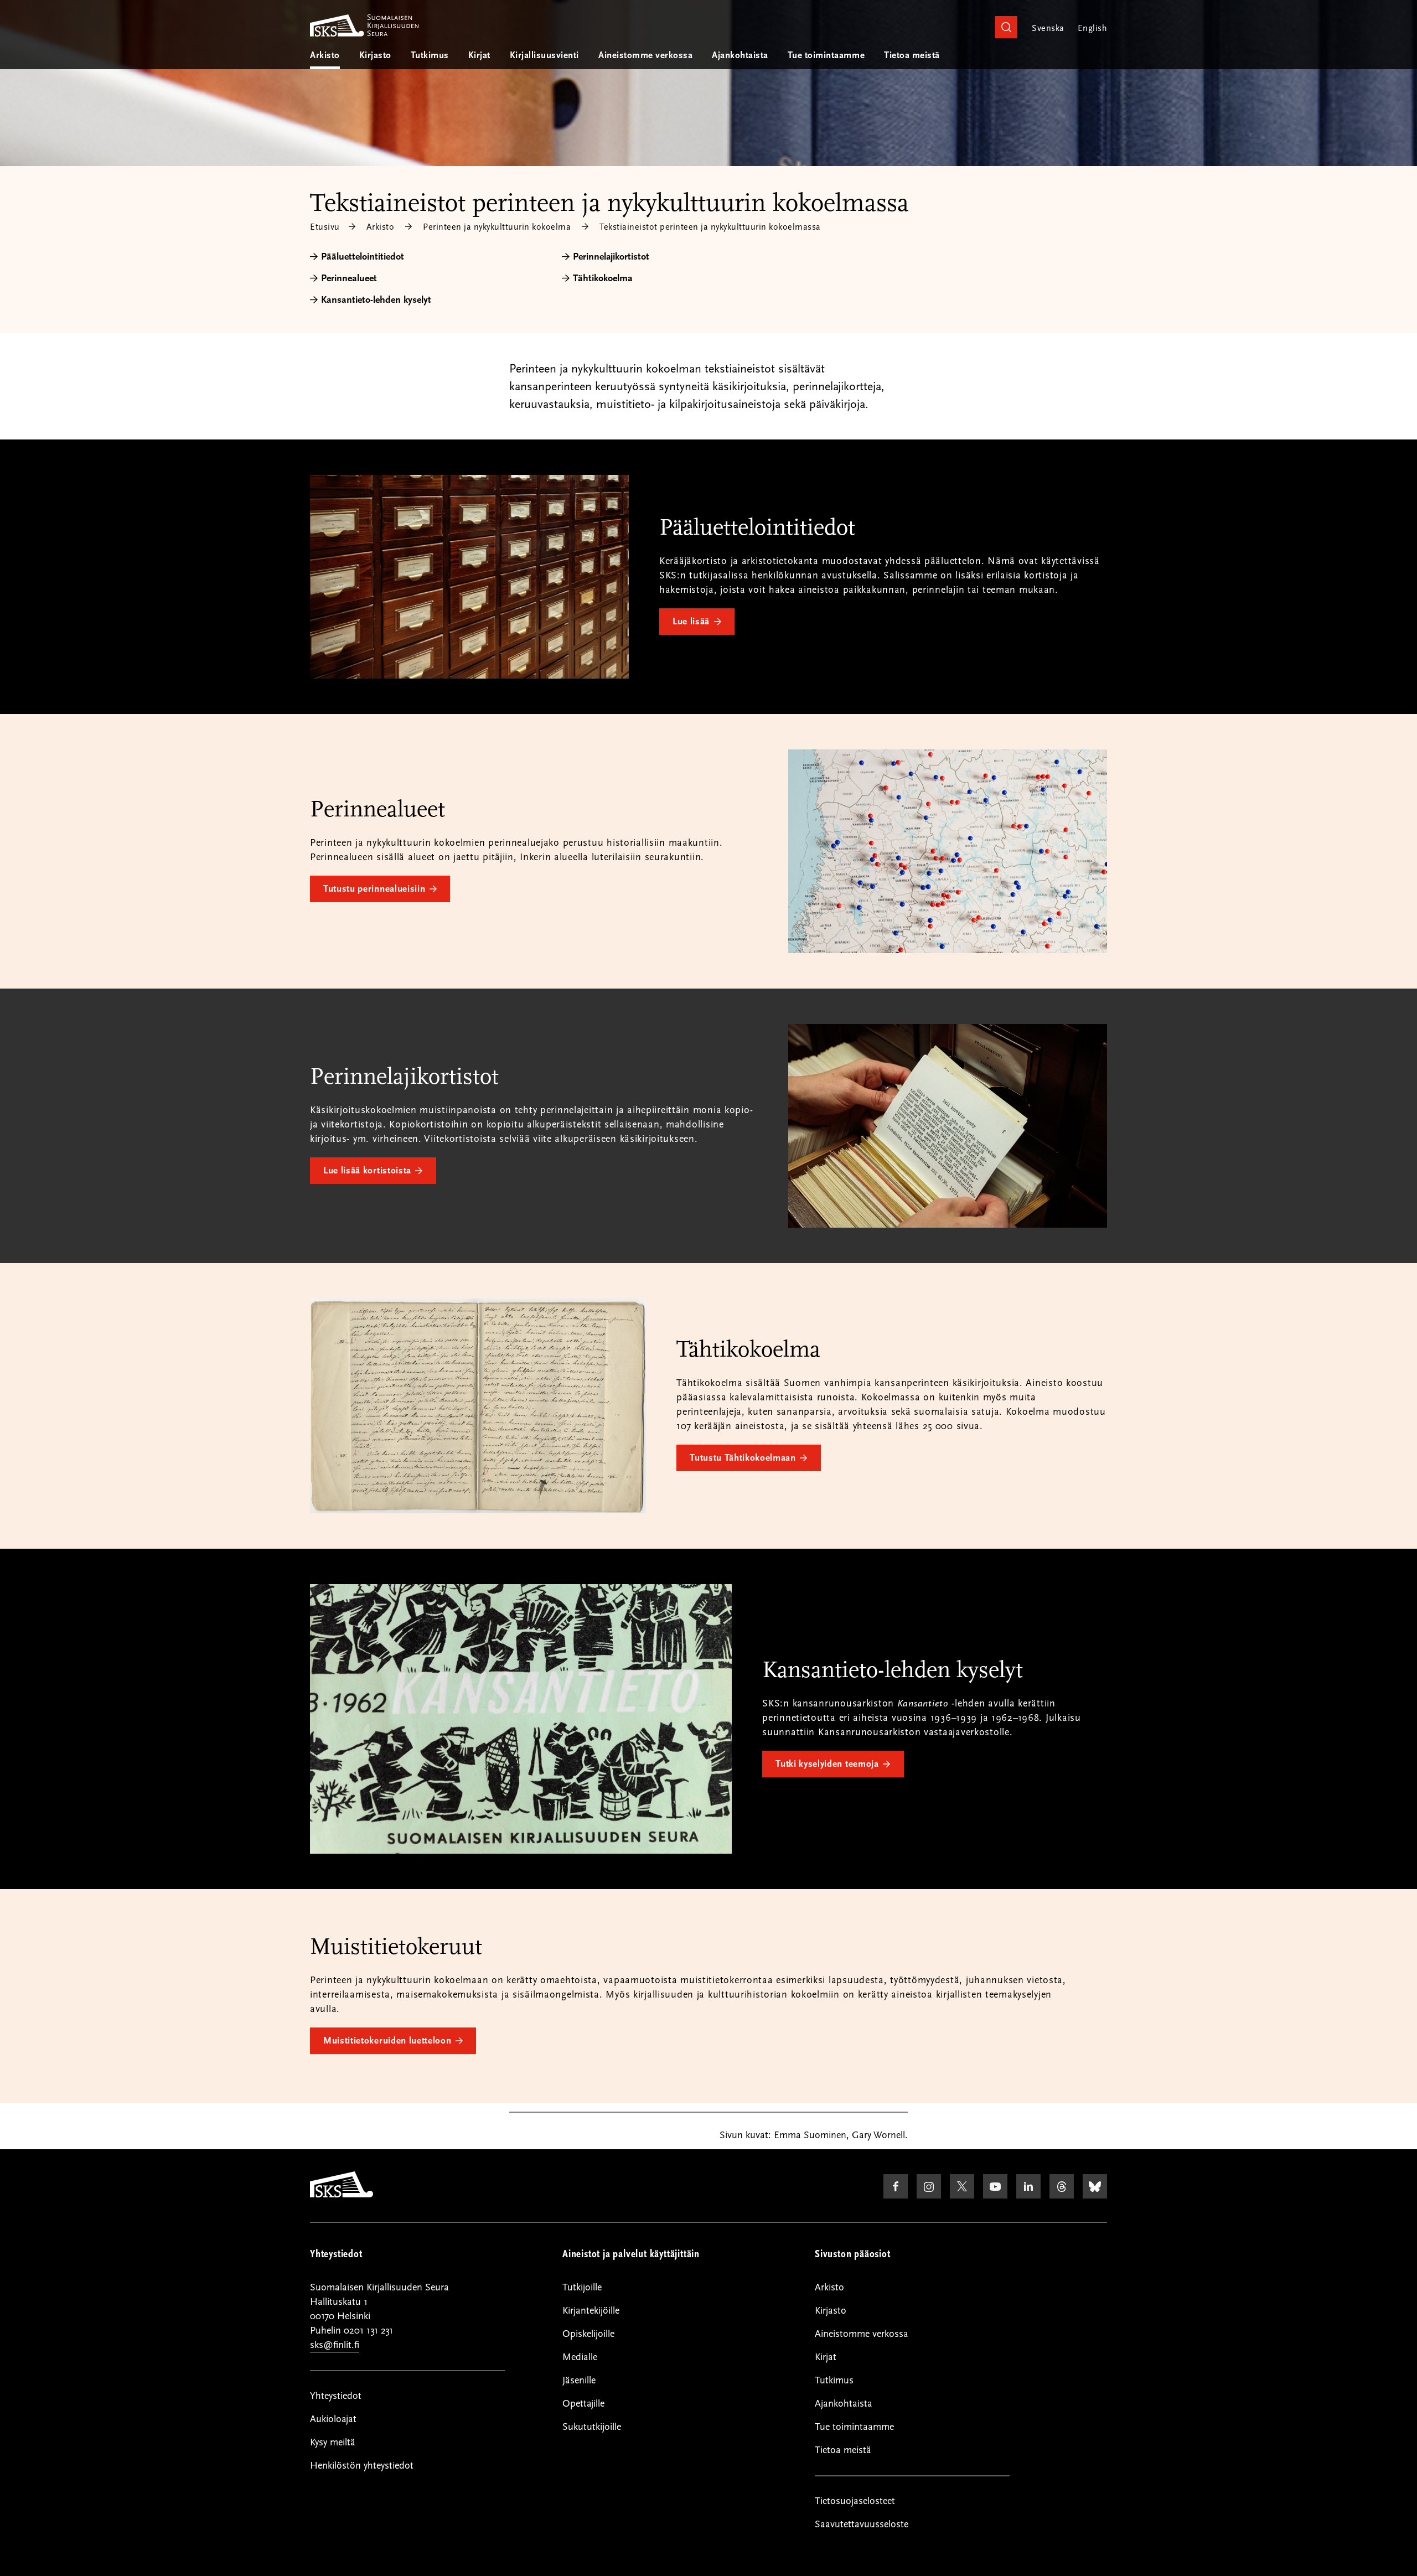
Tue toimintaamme (826, 55)
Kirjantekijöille (591, 2311)
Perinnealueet (349, 278)
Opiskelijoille (588, 2334)
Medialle (580, 2357)
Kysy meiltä (333, 2442)
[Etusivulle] (342, 2195)
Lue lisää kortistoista (367, 1171)
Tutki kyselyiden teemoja (827, 1764)
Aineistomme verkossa (645, 55)
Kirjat (479, 55)
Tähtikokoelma (603, 278)
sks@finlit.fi (335, 2345)
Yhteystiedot (336, 2396)
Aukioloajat (333, 2419)
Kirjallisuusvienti (544, 55)
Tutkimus (430, 55)
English (1092, 28)
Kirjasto (375, 55)
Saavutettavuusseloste (862, 2524)
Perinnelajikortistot (611, 257)
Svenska (1048, 28)
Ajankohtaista (740, 55)
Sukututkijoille (592, 2427)
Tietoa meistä (912, 55)
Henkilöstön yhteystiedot (362, 2466)
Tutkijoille (582, 2287)
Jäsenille (579, 2380)
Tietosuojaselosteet (855, 2501)
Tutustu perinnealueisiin (374, 889)
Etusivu (325, 227)
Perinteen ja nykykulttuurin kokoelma (497, 227)
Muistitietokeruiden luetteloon (387, 2041)
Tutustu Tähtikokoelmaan (743, 1458)
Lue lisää (691, 622)
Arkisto (325, 55)
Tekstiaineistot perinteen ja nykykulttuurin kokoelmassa (710, 227)
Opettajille (583, 2404)
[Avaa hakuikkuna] (1006, 27)
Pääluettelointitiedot (363, 257)
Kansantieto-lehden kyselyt (376, 300)
